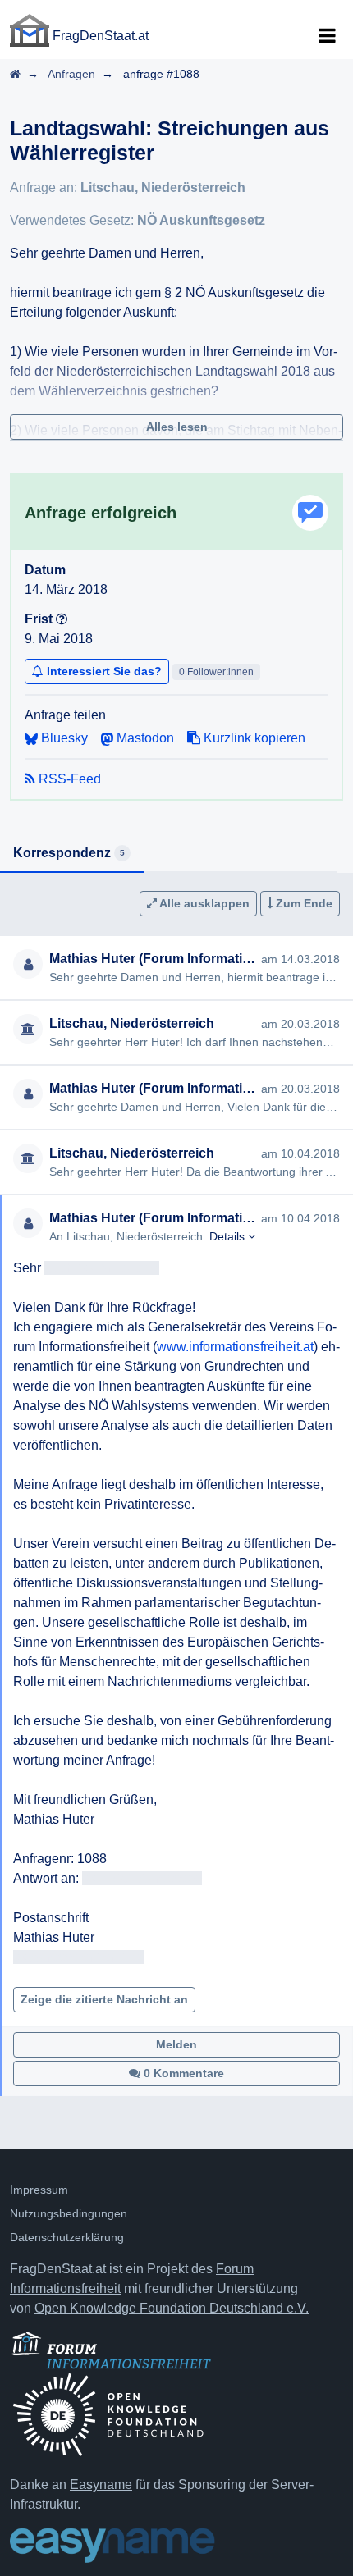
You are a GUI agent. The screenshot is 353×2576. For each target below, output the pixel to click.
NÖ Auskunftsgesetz (201, 220)
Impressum (39, 2190)
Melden (176, 2044)
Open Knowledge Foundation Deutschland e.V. (172, 2308)
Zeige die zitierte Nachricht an (104, 1999)
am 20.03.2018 (300, 1024)
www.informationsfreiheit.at (235, 1347)
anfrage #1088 (161, 74)
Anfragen (71, 74)
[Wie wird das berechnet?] (62, 619)
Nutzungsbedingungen (69, 2213)
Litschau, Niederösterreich (163, 187)
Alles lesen (177, 427)
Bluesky (63, 738)
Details (229, 1236)
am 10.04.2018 (300, 1153)
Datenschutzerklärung (67, 2237)
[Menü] (327, 36)
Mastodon (144, 738)
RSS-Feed (68, 779)
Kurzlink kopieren (253, 738)
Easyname (101, 2485)
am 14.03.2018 (300, 959)
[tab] (72, 854)
